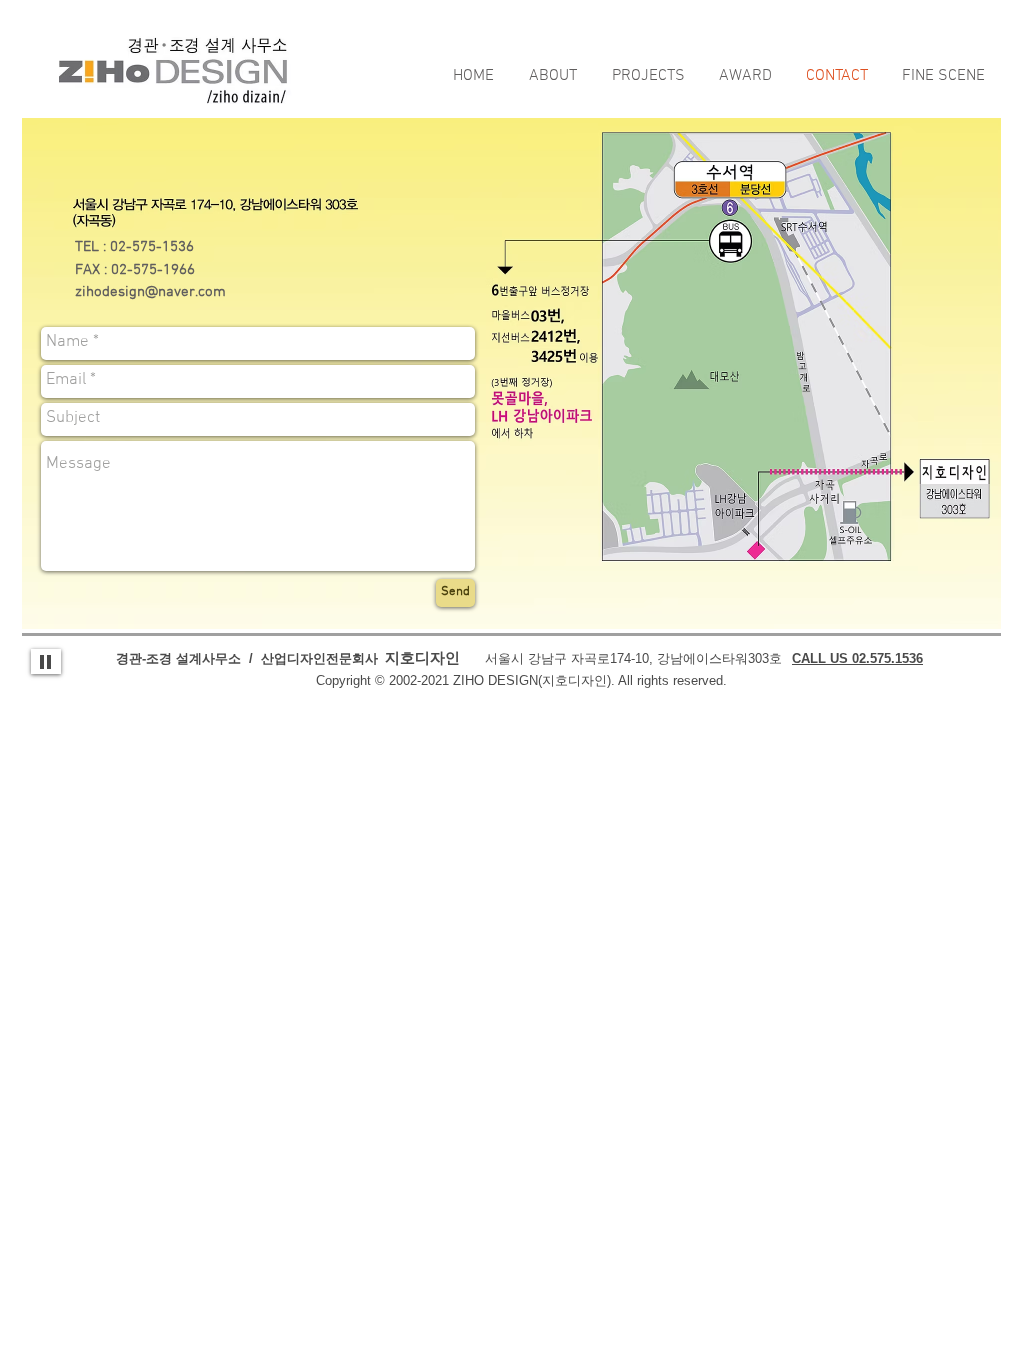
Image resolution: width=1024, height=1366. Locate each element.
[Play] (46, 661)
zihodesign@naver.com (150, 292)
